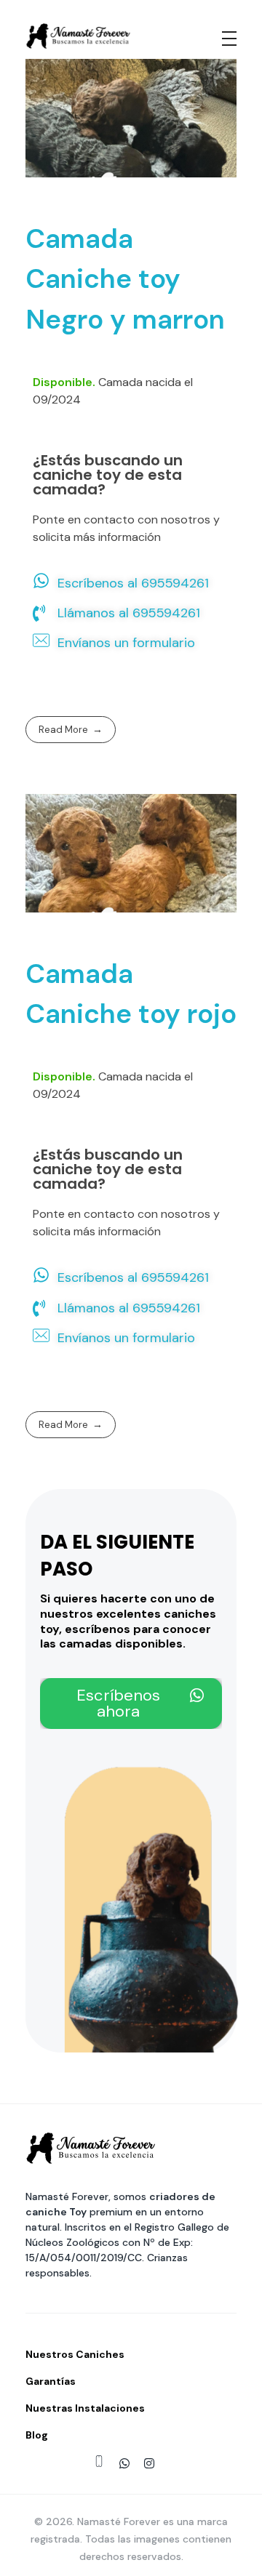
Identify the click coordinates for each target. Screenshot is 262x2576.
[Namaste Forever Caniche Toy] (78, 36)
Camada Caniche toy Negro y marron (125, 278)
